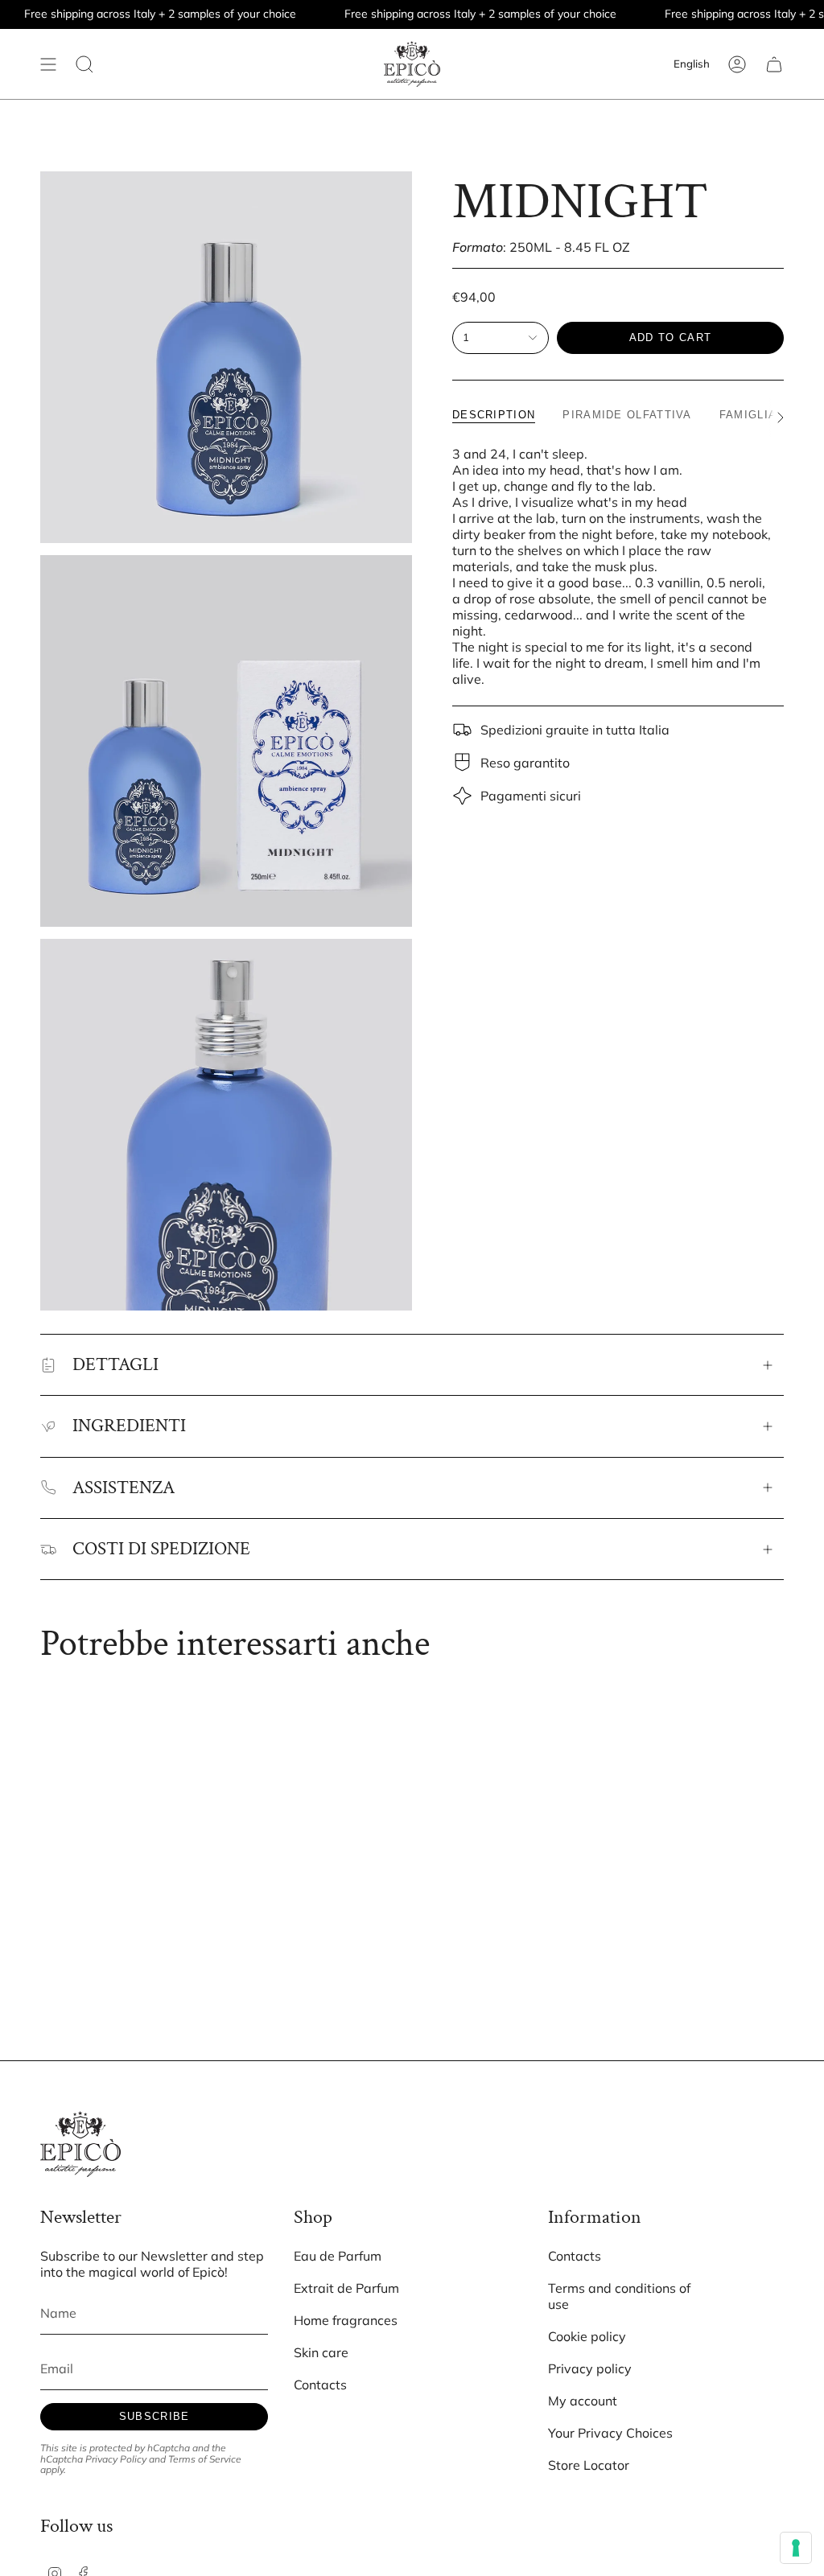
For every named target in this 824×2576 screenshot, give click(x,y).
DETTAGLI (115, 1364)
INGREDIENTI (129, 1426)
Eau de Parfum (338, 2256)
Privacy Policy (116, 2459)
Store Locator (589, 2465)
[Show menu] (48, 64)
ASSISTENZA (124, 1488)
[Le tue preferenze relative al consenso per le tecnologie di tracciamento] (796, 2548)
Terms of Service (205, 2459)
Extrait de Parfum (346, 2288)
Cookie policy (587, 2336)
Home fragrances (346, 2320)
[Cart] (774, 64)
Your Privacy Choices (610, 2433)
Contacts (320, 2385)
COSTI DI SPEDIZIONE (161, 1549)
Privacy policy (590, 2368)
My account (583, 2401)
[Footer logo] (80, 2144)
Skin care (321, 2352)
